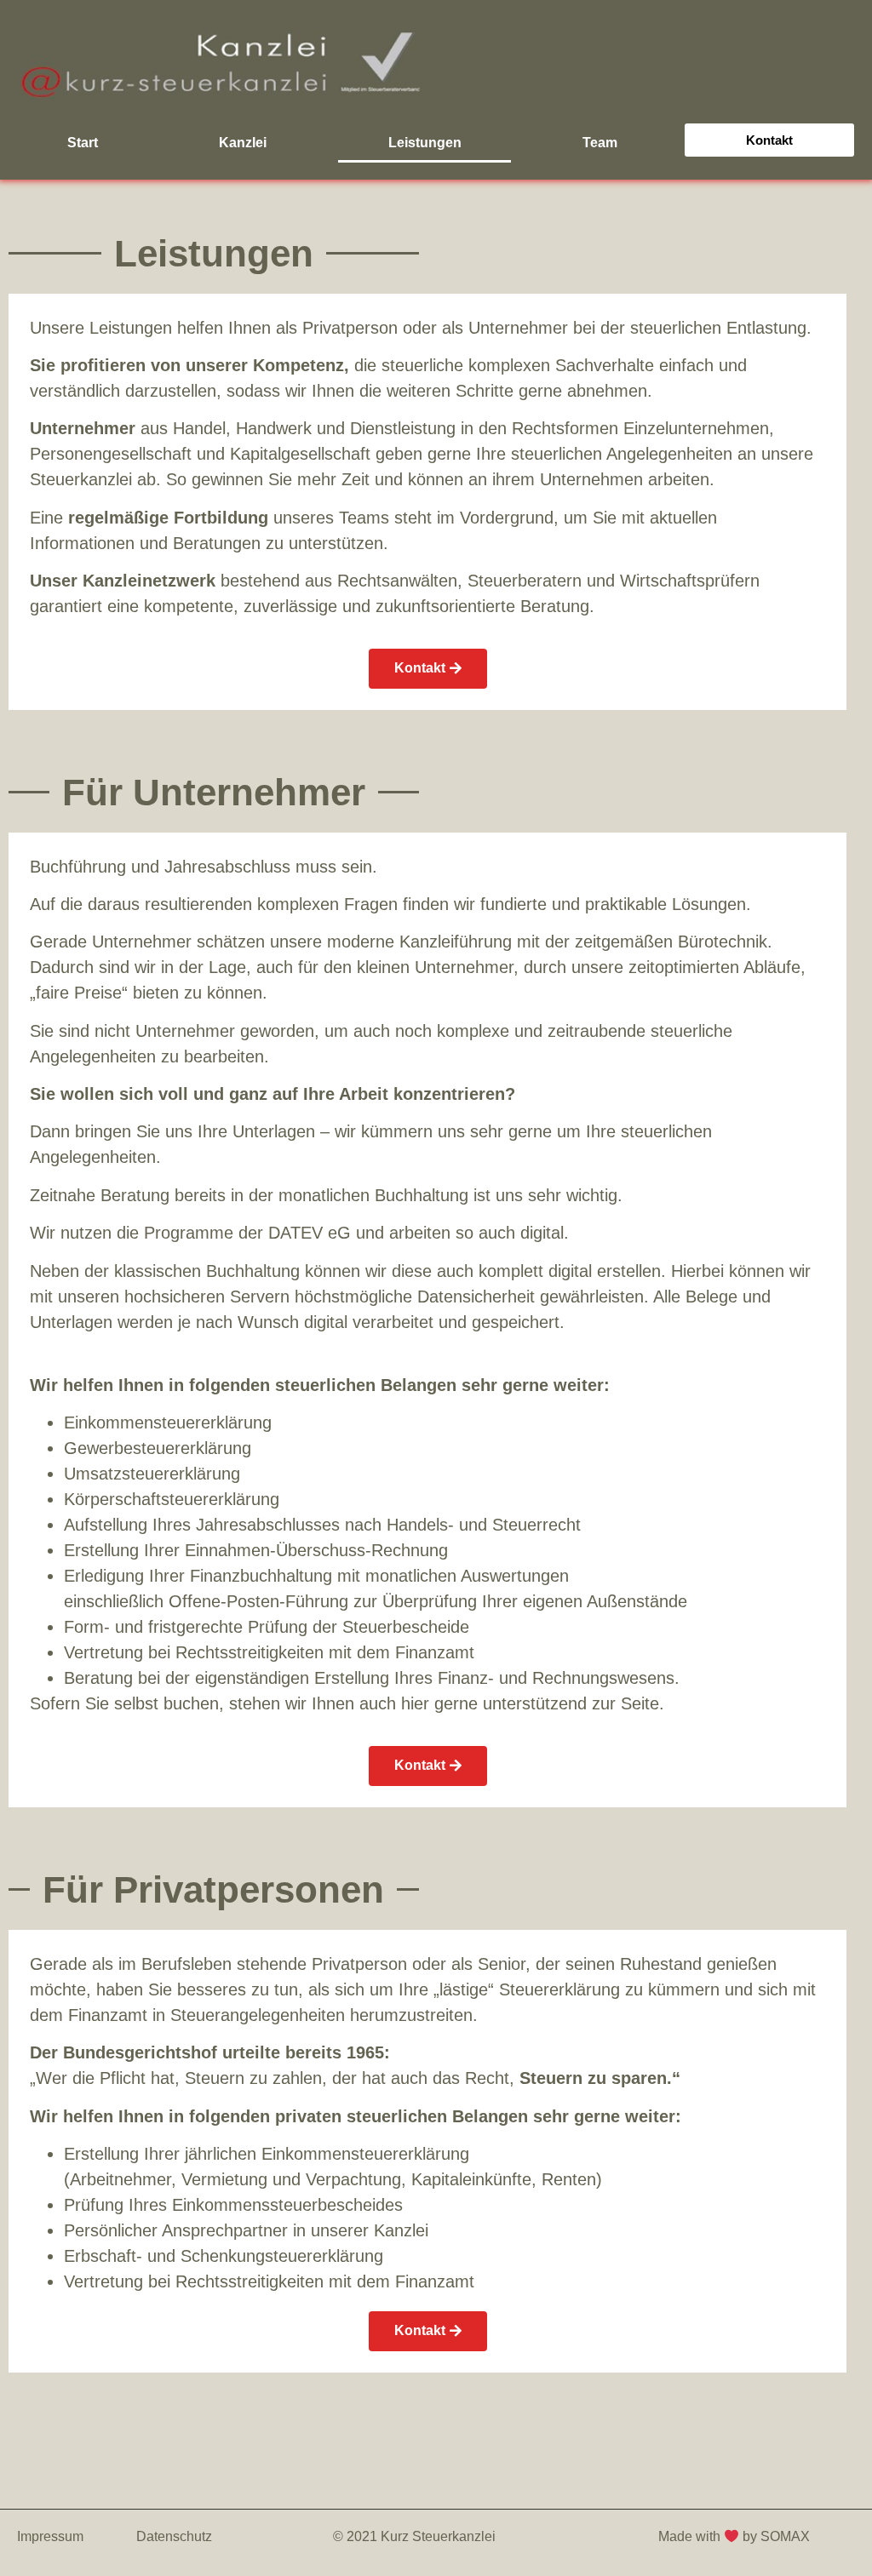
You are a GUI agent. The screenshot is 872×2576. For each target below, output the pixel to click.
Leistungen (425, 143)
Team (600, 143)
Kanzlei (243, 143)
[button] (770, 140)
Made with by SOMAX (736, 2536)
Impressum (50, 2536)
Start (83, 143)
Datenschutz (174, 2536)
